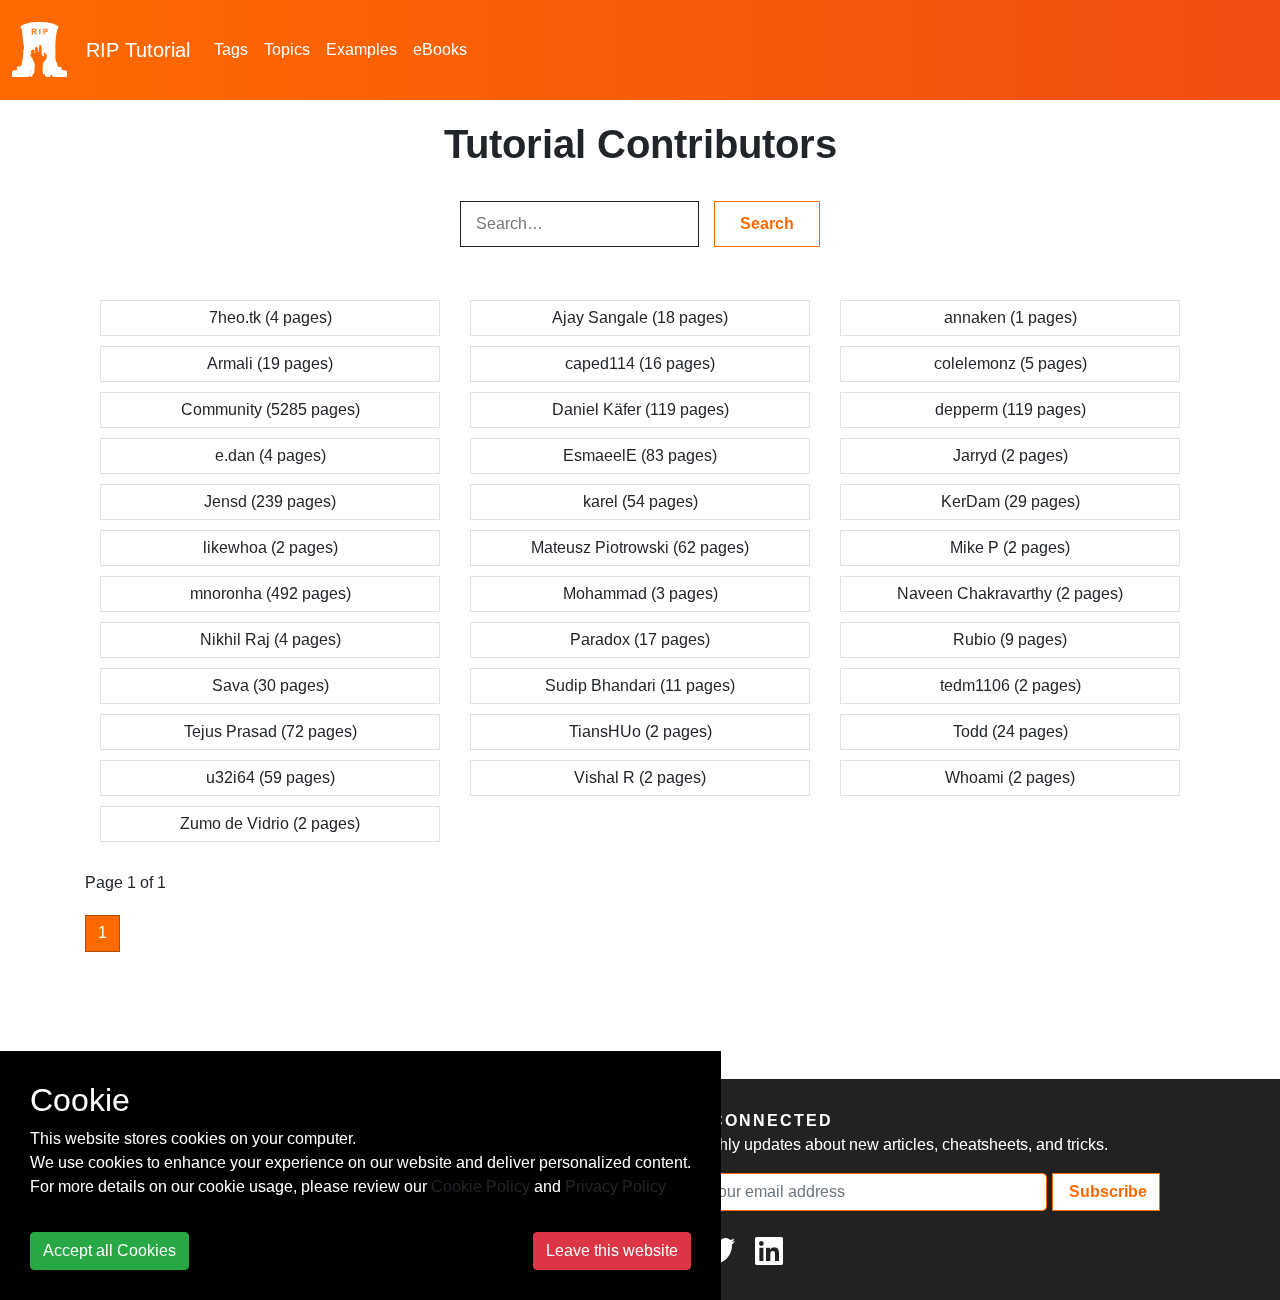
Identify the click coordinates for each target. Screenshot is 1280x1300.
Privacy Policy (615, 1186)
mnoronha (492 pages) (270, 593)
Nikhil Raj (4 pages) (270, 639)
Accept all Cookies (109, 1250)
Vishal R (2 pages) (640, 777)
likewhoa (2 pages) (270, 547)
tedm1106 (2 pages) (1010, 685)
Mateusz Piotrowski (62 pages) (640, 547)
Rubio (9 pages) (1010, 639)
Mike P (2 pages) (1010, 547)
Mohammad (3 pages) (640, 593)
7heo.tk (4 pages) (270, 317)
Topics (287, 49)
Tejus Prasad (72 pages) (270, 731)
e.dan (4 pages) (270, 455)
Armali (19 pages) (270, 363)
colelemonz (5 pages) (1010, 363)
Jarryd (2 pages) (1010, 455)
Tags (231, 49)
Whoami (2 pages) (1010, 777)
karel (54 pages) (640, 501)
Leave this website (612, 1250)
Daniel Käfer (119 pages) (640, 409)
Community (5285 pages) (270, 409)
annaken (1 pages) (1010, 317)
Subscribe (1106, 1191)
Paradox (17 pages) (640, 639)
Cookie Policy (480, 1186)
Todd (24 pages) (1010, 731)
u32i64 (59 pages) (270, 777)
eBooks (440, 49)
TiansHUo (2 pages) (640, 731)
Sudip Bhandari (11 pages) (640, 685)
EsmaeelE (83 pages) (640, 455)
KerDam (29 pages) (1010, 501)
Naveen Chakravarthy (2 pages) (1010, 593)
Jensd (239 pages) (270, 501)
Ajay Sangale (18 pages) (640, 317)
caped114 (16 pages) (640, 363)
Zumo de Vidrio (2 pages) (270, 823)
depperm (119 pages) (1010, 409)
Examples (361, 49)
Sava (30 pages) (270, 685)
